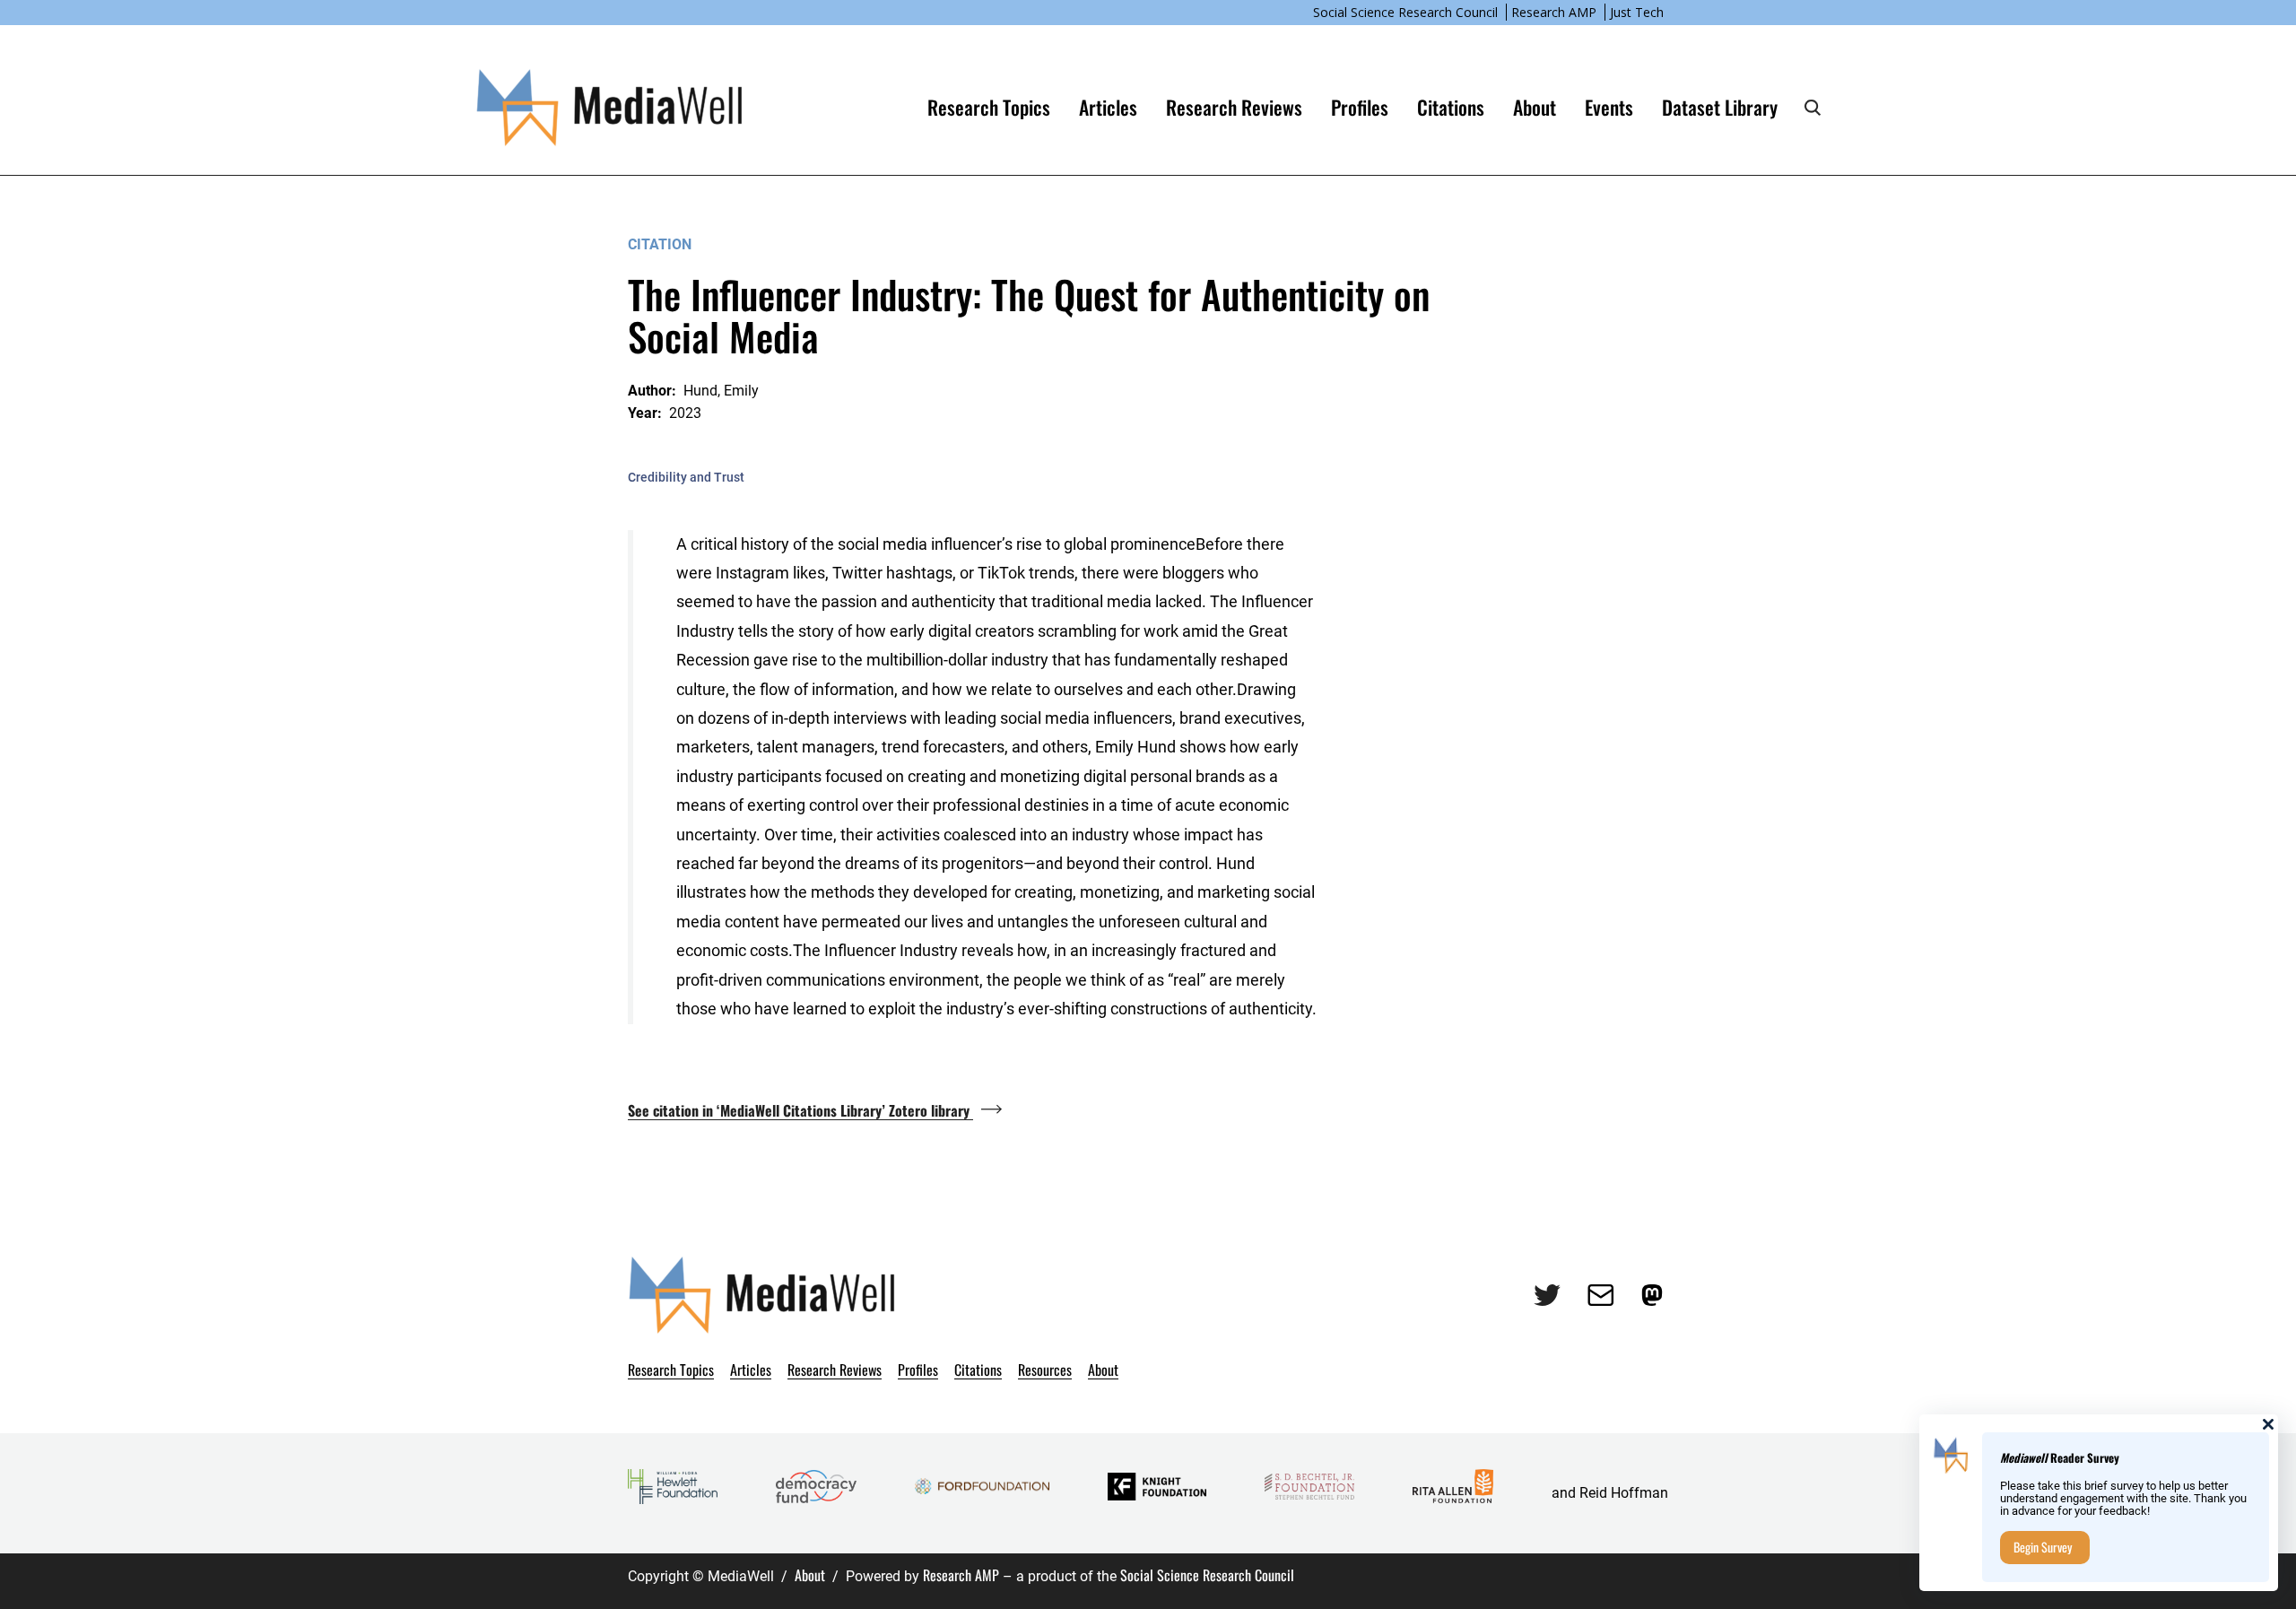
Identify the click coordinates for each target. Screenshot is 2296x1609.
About (810, 1575)
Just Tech (1637, 12)
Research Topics (989, 107)
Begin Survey (2043, 1547)
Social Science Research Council (1405, 12)
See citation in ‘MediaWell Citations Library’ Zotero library (800, 1110)
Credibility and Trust (686, 477)
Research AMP (1554, 12)
